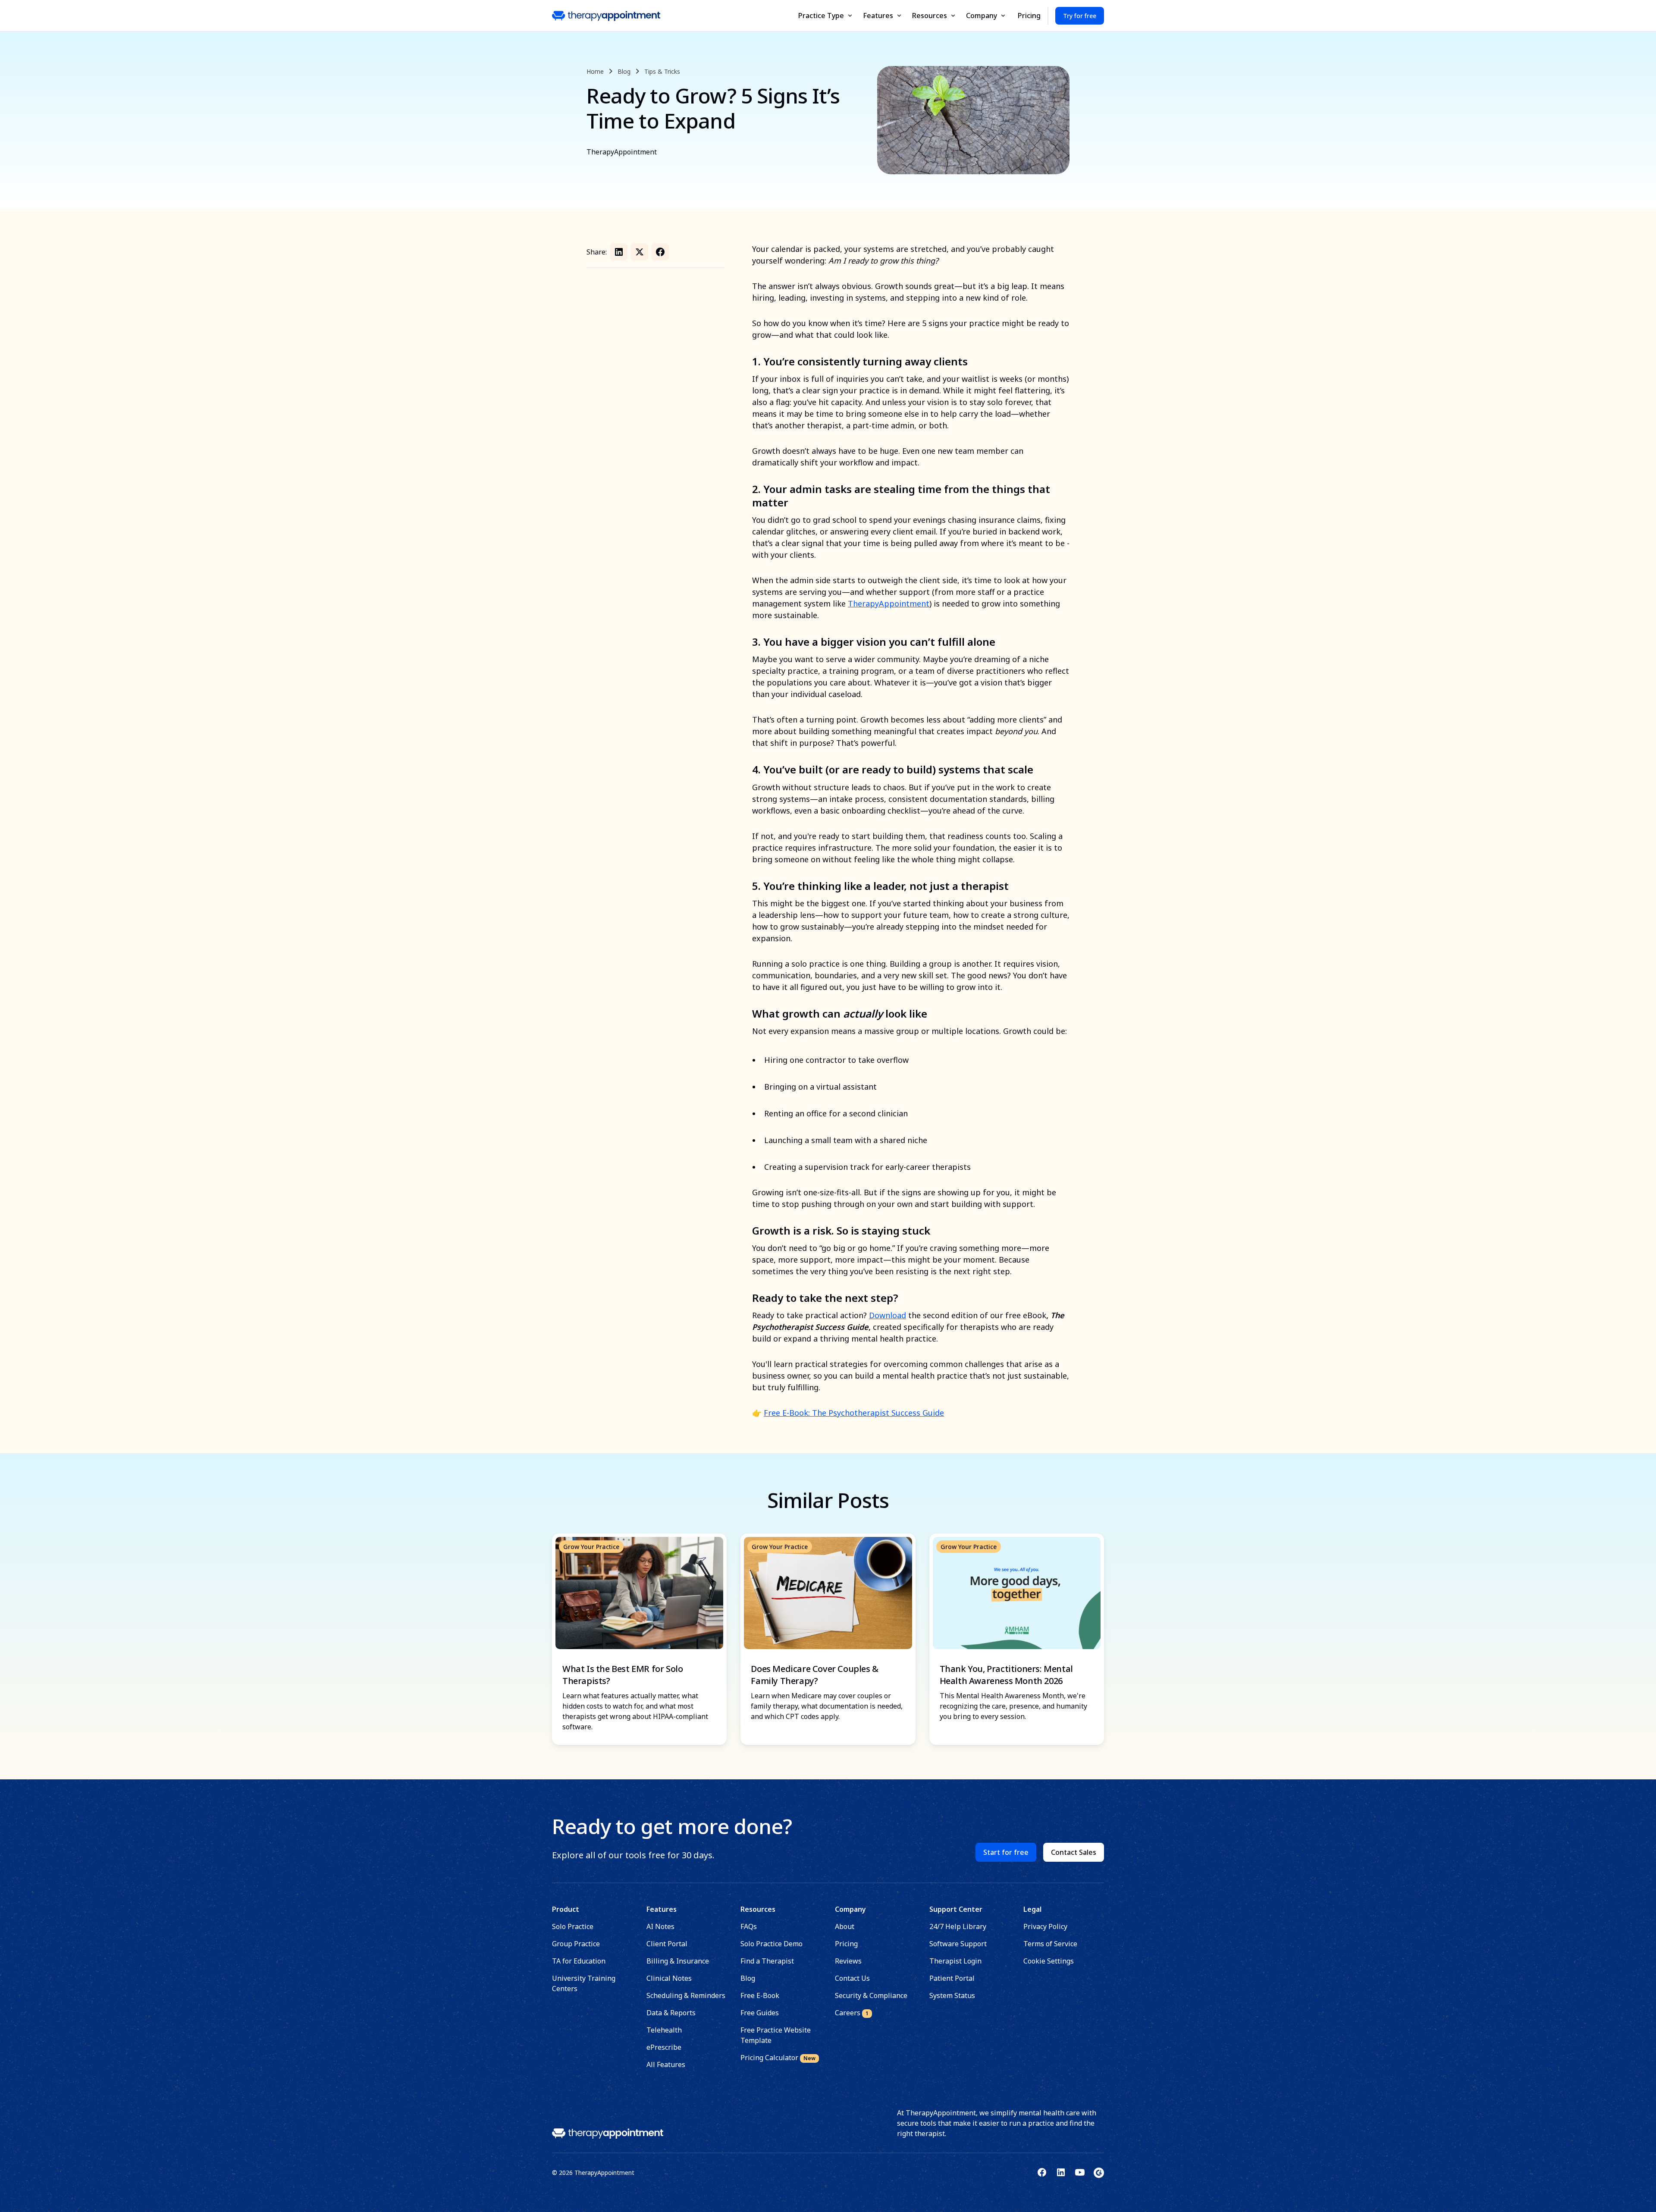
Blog (748, 1978)
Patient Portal (952, 1978)
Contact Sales (1074, 1852)
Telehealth (664, 2030)
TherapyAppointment (889, 603)
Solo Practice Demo (772, 1944)
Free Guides (760, 2013)
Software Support (958, 1944)
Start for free (1006, 1852)
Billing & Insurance (678, 1961)
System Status (952, 1995)
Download (888, 1315)
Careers (852, 2013)
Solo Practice (573, 1926)
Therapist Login (955, 1961)
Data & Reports (671, 2013)
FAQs (749, 1926)
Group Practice (576, 1944)
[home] (606, 16)
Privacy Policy (1045, 1926)
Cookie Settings (1049, 1961)
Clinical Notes (669, 1978)
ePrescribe (664, 2047)
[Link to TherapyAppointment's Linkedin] (1061, 2172)
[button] (825, 16)
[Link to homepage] (608, 2133)
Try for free (1080, 16)
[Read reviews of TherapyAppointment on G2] (1099, 2172)
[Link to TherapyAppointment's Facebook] (1042, 2172)
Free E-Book (760, 1995)
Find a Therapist (767, 1961)
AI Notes (660, 1926)
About (845, 1926)
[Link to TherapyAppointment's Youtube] (1080, 2172)
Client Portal (667, 1944)
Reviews (848, 1961)
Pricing (1029, 16)
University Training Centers (584, 1983)
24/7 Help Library (958, 1926)
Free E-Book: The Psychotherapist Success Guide (854, 1413)
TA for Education (579, 1961)
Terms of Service (1050, 1944)
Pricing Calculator (778, 2058)
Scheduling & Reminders (686, 1995)
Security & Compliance (871, 1995)
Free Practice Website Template (776, 2035)
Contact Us (852, 1978)
